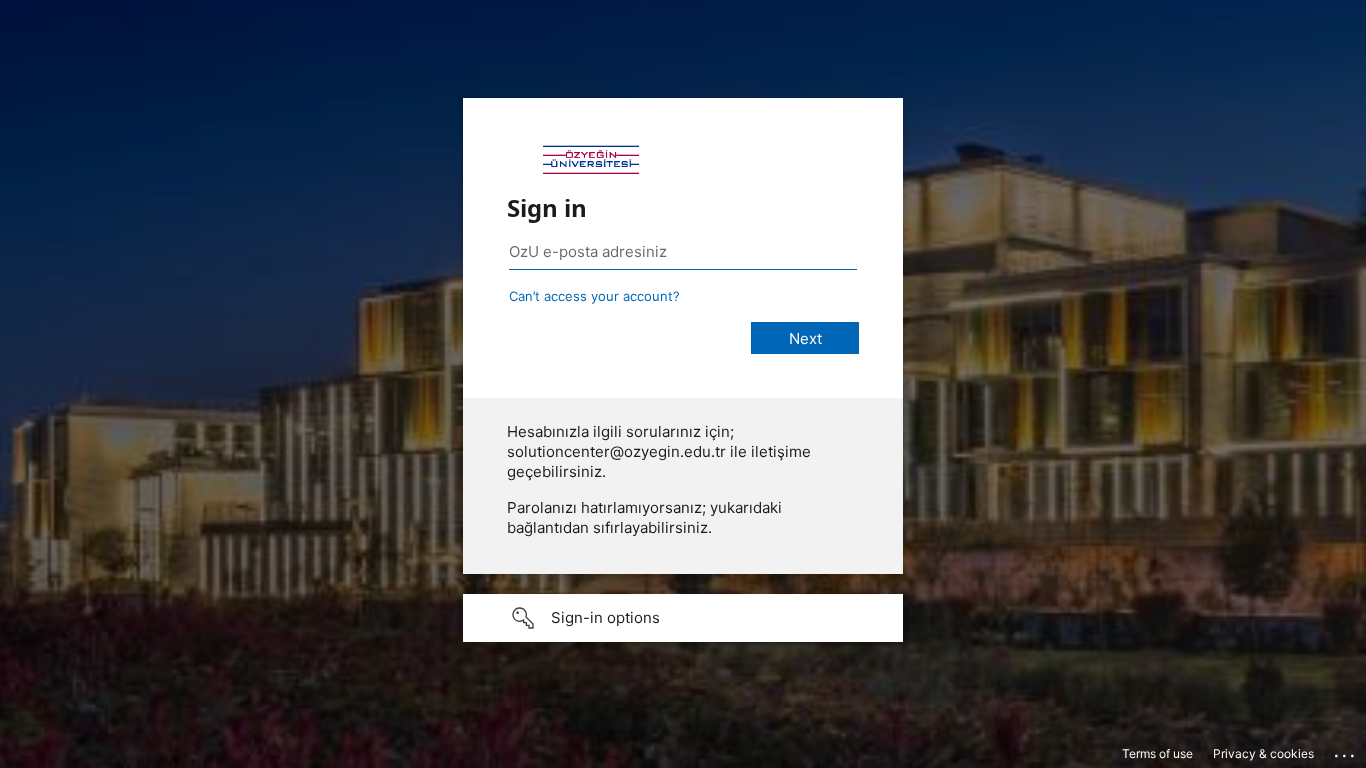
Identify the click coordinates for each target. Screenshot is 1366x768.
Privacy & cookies (1263, 753)
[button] (683, 618)
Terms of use (1157, 753)
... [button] (1346, 751)
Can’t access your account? (594, 296)
